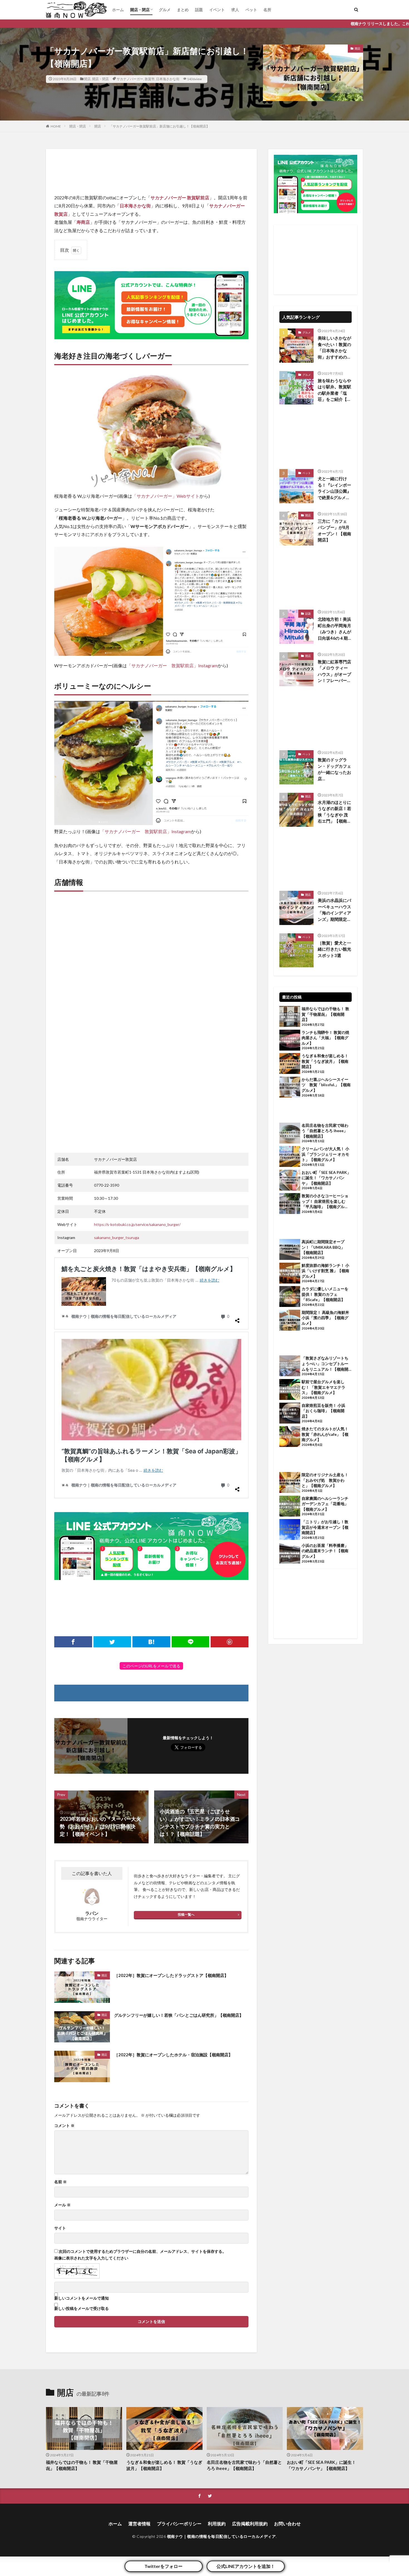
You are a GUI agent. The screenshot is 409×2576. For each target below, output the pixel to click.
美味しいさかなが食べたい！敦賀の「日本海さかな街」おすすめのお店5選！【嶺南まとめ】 (334, 348)
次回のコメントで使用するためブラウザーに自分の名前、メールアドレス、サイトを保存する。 (142, 2251)
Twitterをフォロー (163, 2566)
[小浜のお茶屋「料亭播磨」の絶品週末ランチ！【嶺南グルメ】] (290, 1554)
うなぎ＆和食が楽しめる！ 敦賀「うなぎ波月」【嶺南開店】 (325, 1061)
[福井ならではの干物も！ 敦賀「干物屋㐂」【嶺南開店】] (290, 1017)
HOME (56, 126)
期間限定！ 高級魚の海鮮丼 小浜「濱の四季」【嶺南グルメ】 (327, 1318)
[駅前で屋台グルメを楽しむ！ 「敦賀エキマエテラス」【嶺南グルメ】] (290, 1390)
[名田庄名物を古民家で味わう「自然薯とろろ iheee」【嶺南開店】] (290, 1134)
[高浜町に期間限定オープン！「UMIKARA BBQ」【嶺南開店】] (290, 1250)
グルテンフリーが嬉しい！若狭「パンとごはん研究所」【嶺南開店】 (179, 2015)
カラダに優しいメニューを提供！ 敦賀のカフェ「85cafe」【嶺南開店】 (325, 1294)
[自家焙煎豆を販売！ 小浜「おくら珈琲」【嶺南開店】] (290, 1414)
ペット (251, 10)
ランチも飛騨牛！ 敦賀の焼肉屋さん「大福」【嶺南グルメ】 (325, 1038)
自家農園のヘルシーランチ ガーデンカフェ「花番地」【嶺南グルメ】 (327, 1504)
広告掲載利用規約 (250, 2524)
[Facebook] (73, 1642)
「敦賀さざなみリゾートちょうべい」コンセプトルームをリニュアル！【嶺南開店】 (325, 1364)
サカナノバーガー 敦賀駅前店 (180, 198)
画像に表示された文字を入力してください (91, 2258)
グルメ (165, 10)
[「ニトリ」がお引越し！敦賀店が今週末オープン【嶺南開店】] (290, 1530)
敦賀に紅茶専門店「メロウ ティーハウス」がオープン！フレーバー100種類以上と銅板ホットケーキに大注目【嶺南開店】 (334, 671)
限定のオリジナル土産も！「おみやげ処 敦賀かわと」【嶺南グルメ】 (325, 1480)
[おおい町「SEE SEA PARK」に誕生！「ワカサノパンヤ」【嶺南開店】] (290, 1181)
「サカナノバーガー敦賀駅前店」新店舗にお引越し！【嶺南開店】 (159, 126)
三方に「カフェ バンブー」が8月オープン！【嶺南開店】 (334, 531)
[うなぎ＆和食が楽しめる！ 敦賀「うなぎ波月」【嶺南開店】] (290, 1064)
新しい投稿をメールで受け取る (82, 2308)
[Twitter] (112, 1642)
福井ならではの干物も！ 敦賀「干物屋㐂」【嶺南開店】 (325, 1014)
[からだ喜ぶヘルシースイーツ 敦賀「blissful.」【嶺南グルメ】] (290, 1088)
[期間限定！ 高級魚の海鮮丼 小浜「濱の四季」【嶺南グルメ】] (290, 1321)
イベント (217, 10)
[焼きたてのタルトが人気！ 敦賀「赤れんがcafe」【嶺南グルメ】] (290, 1437)
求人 (235, 10)
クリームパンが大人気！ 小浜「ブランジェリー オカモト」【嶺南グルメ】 (325, 1154)
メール (62, 2205)
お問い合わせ (287, 2524)
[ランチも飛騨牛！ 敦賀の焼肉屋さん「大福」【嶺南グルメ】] (290, 1041)
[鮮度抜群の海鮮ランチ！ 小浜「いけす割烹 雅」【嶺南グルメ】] (290, 1274)
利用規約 (217, 2524)
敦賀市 (150, 79)
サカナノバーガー (130, 79)
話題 (199, 10)
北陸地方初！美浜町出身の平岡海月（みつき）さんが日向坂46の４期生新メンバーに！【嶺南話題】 (334, 629)
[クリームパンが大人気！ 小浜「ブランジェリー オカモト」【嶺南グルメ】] (290, 1157)
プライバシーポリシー (179, 2524)
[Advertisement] (151, 171)
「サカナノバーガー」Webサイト (166, 496)
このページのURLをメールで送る (151, 1666)
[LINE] (191, 1642)
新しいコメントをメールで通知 (82, 2298)
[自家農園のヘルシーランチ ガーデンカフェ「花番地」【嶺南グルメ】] (290, 1507)
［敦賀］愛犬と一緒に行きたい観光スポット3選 (334, 949)
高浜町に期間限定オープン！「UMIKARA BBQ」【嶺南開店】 (323, 1247)
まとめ (183, 10)
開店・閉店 (140, 10)
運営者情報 (139, 2524)
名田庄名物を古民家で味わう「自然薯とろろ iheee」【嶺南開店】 (325, 1131)
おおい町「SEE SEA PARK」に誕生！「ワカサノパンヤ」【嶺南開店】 (326, 1178)
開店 (87, 79)
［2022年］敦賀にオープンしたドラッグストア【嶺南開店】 (171, 1975)
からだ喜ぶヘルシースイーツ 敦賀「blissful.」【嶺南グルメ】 (326, 1085)
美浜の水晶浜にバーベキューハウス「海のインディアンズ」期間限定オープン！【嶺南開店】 (334, 910)
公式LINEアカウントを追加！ (246, 2566)
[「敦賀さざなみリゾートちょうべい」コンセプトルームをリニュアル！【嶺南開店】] (290, 1366)
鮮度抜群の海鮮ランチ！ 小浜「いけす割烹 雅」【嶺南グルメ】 (325, 1271)
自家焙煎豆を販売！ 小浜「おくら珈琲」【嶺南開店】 (323, 1411)
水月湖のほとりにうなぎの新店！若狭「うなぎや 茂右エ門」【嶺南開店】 (334, 812)
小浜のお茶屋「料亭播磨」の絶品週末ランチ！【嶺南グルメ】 (325, 1551)
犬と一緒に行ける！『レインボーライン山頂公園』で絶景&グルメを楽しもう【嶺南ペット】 (334, 488)
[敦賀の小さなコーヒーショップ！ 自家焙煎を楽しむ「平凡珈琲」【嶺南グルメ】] (290, 1204)
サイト (60, 2228)
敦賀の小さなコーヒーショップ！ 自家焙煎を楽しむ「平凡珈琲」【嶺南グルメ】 (325, 1201)
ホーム (118, 10)
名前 (61, 2182)
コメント (64, 2126)
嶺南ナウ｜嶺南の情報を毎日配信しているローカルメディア (221, 2536)
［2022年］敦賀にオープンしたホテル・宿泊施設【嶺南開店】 (173, 2055)
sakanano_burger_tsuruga (117, 1237)
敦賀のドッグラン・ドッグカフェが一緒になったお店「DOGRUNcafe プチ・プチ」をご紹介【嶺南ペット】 (334, 769)
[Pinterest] (230, 1642)
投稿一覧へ (186, 1914)
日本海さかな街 (168, 79)
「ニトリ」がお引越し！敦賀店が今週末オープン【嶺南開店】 (325, 1527)
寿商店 (83, 222)
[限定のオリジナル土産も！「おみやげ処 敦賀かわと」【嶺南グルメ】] (290, 1483)
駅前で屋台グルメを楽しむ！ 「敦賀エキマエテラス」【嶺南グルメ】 (323, 1387)
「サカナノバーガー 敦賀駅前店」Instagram (172, 665)
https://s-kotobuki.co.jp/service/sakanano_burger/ (137, 1224)
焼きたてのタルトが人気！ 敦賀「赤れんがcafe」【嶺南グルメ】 (325, 1434)
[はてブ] (151, 1642)
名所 (267, 10)
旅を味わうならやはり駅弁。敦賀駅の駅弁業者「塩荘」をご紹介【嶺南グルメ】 (334, 390)
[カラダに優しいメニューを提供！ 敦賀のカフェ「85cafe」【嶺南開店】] (290, 1297)
